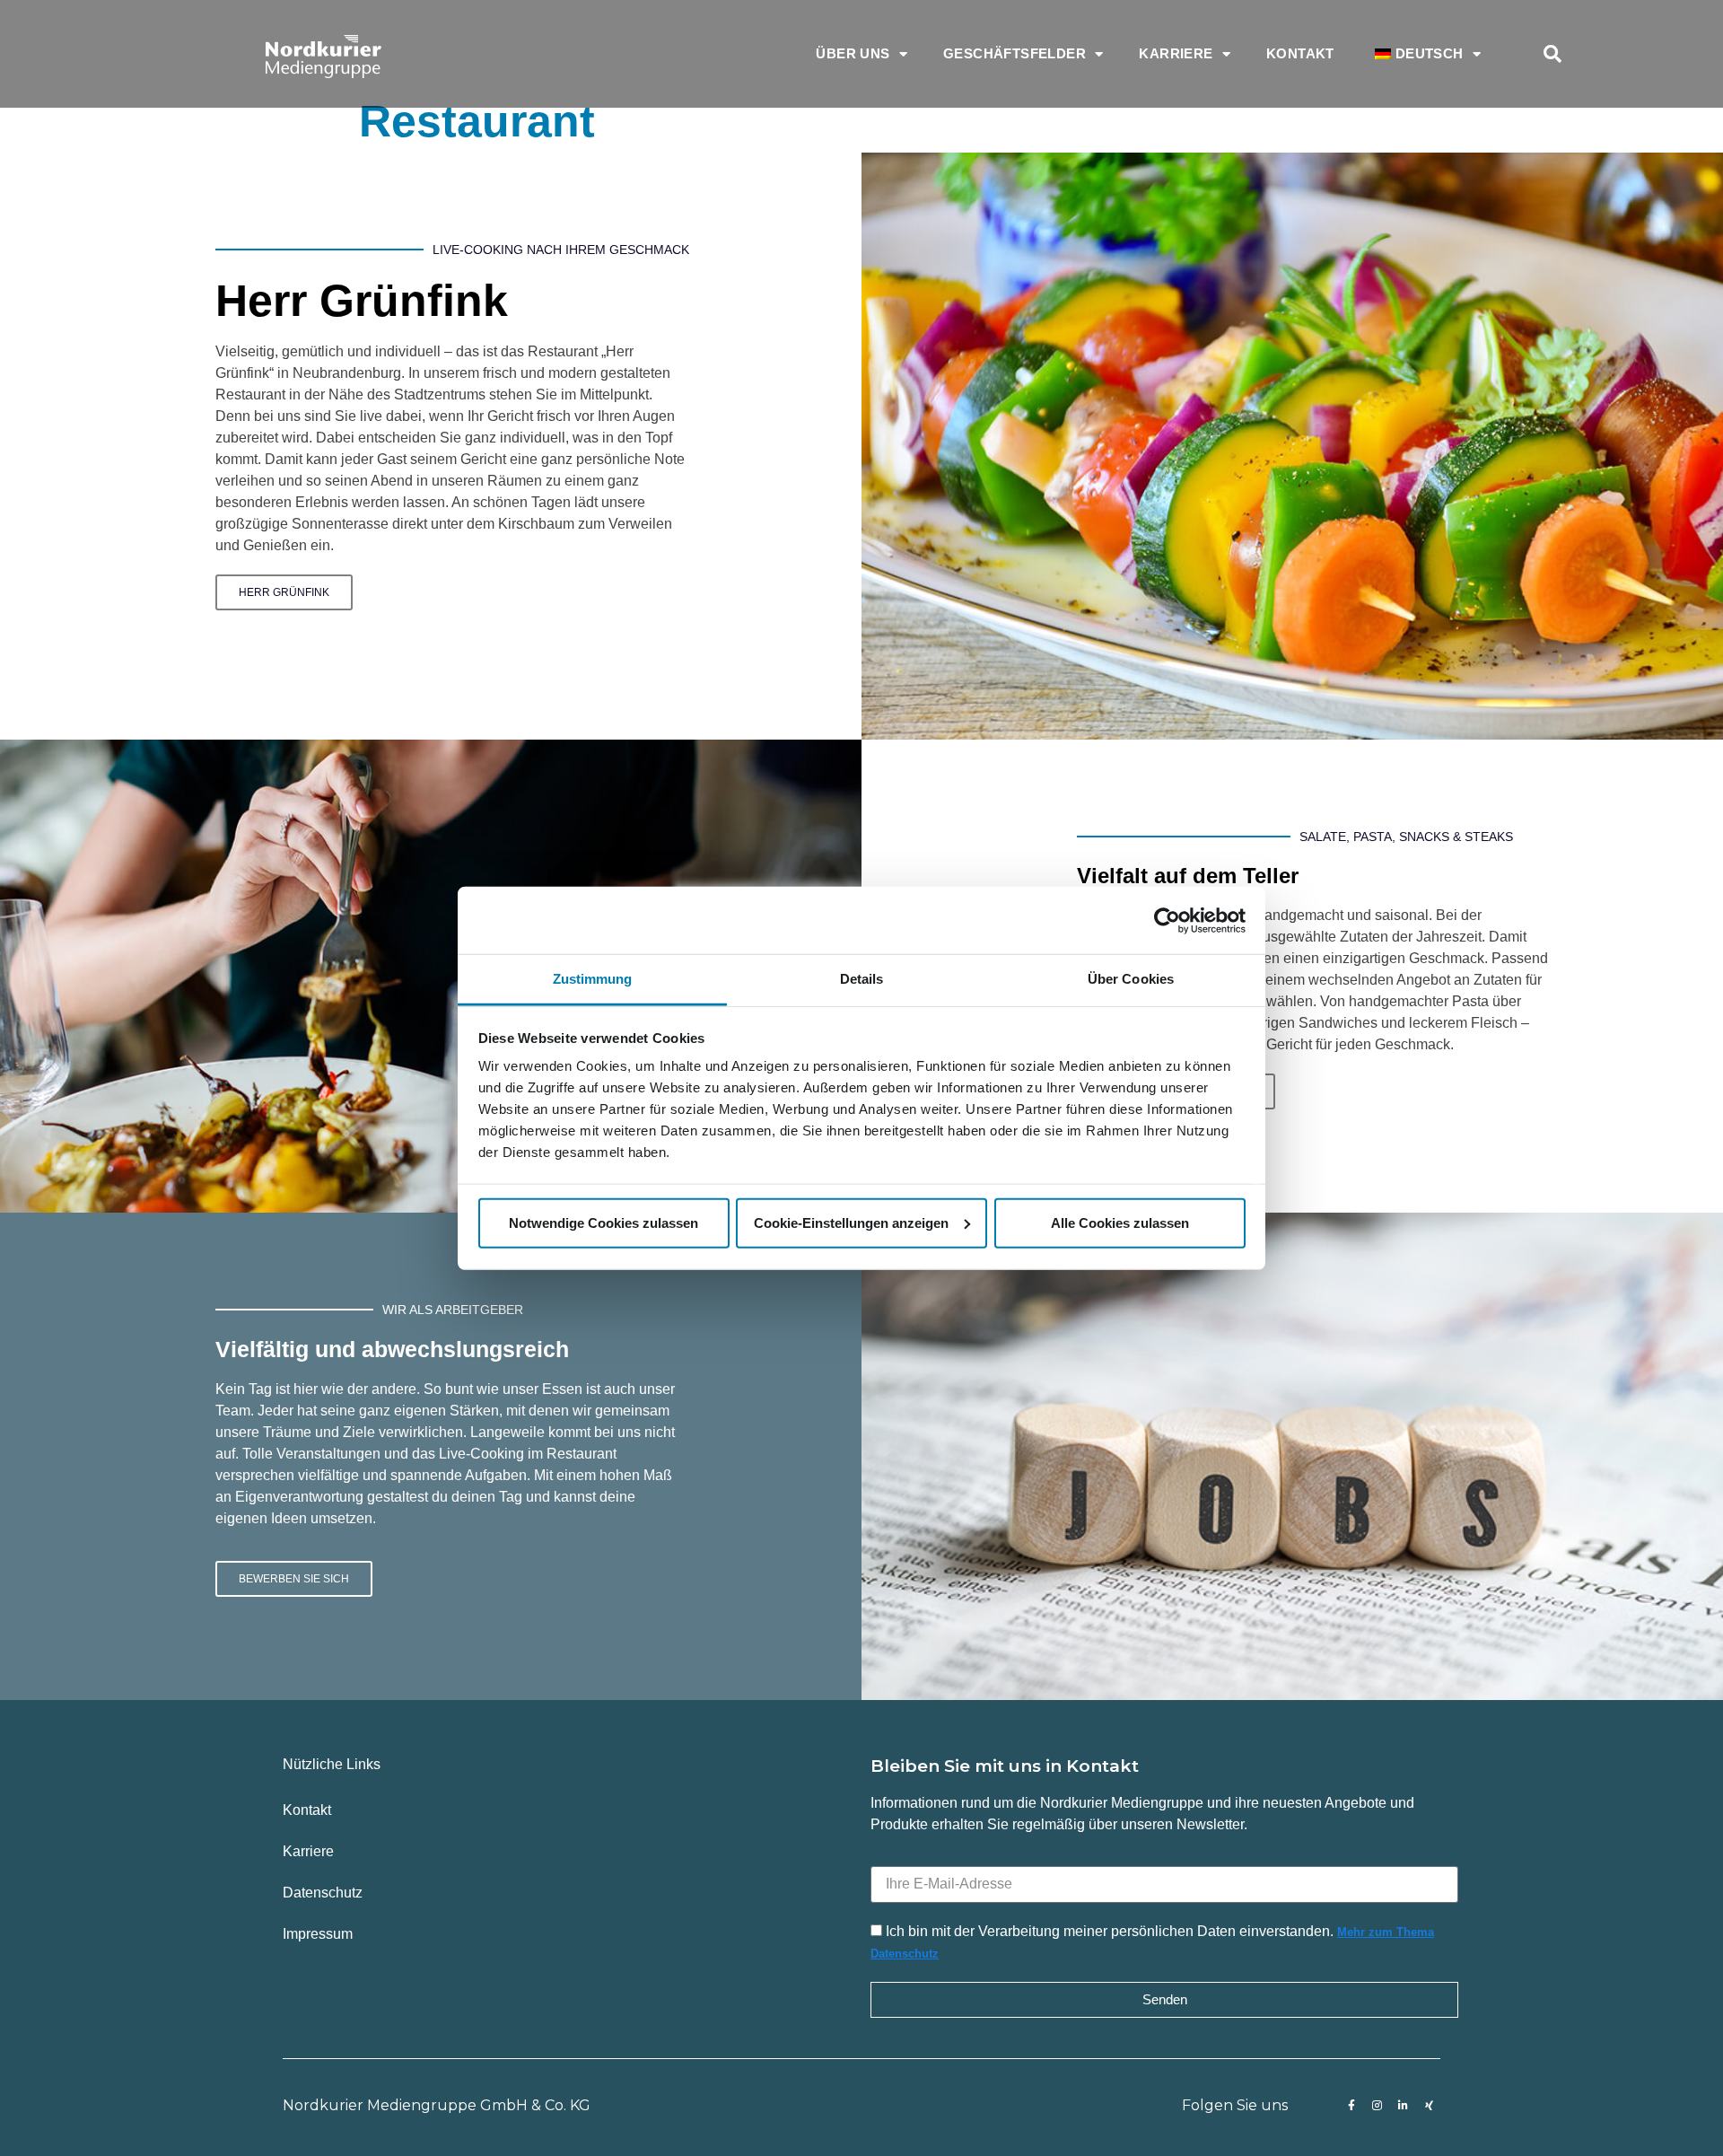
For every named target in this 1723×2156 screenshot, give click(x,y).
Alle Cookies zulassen (1120, 1222)
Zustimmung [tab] (593, 979)
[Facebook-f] (1351, 2106)
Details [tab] (862, 979)
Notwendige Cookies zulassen (603, 1222)
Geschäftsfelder (1015, 53)
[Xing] (1430, 2106)
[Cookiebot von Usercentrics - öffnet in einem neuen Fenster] (1167, 920)
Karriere (1176, 53)
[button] (1552, 54)
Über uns (853, 53)
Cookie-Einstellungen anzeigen (851, 1222)
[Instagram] (1378, 2106)
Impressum (318, 1934)
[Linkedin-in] (1404, 2106)
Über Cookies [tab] (1131, 979)
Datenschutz (323, 1893)
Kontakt (1300, 53)
